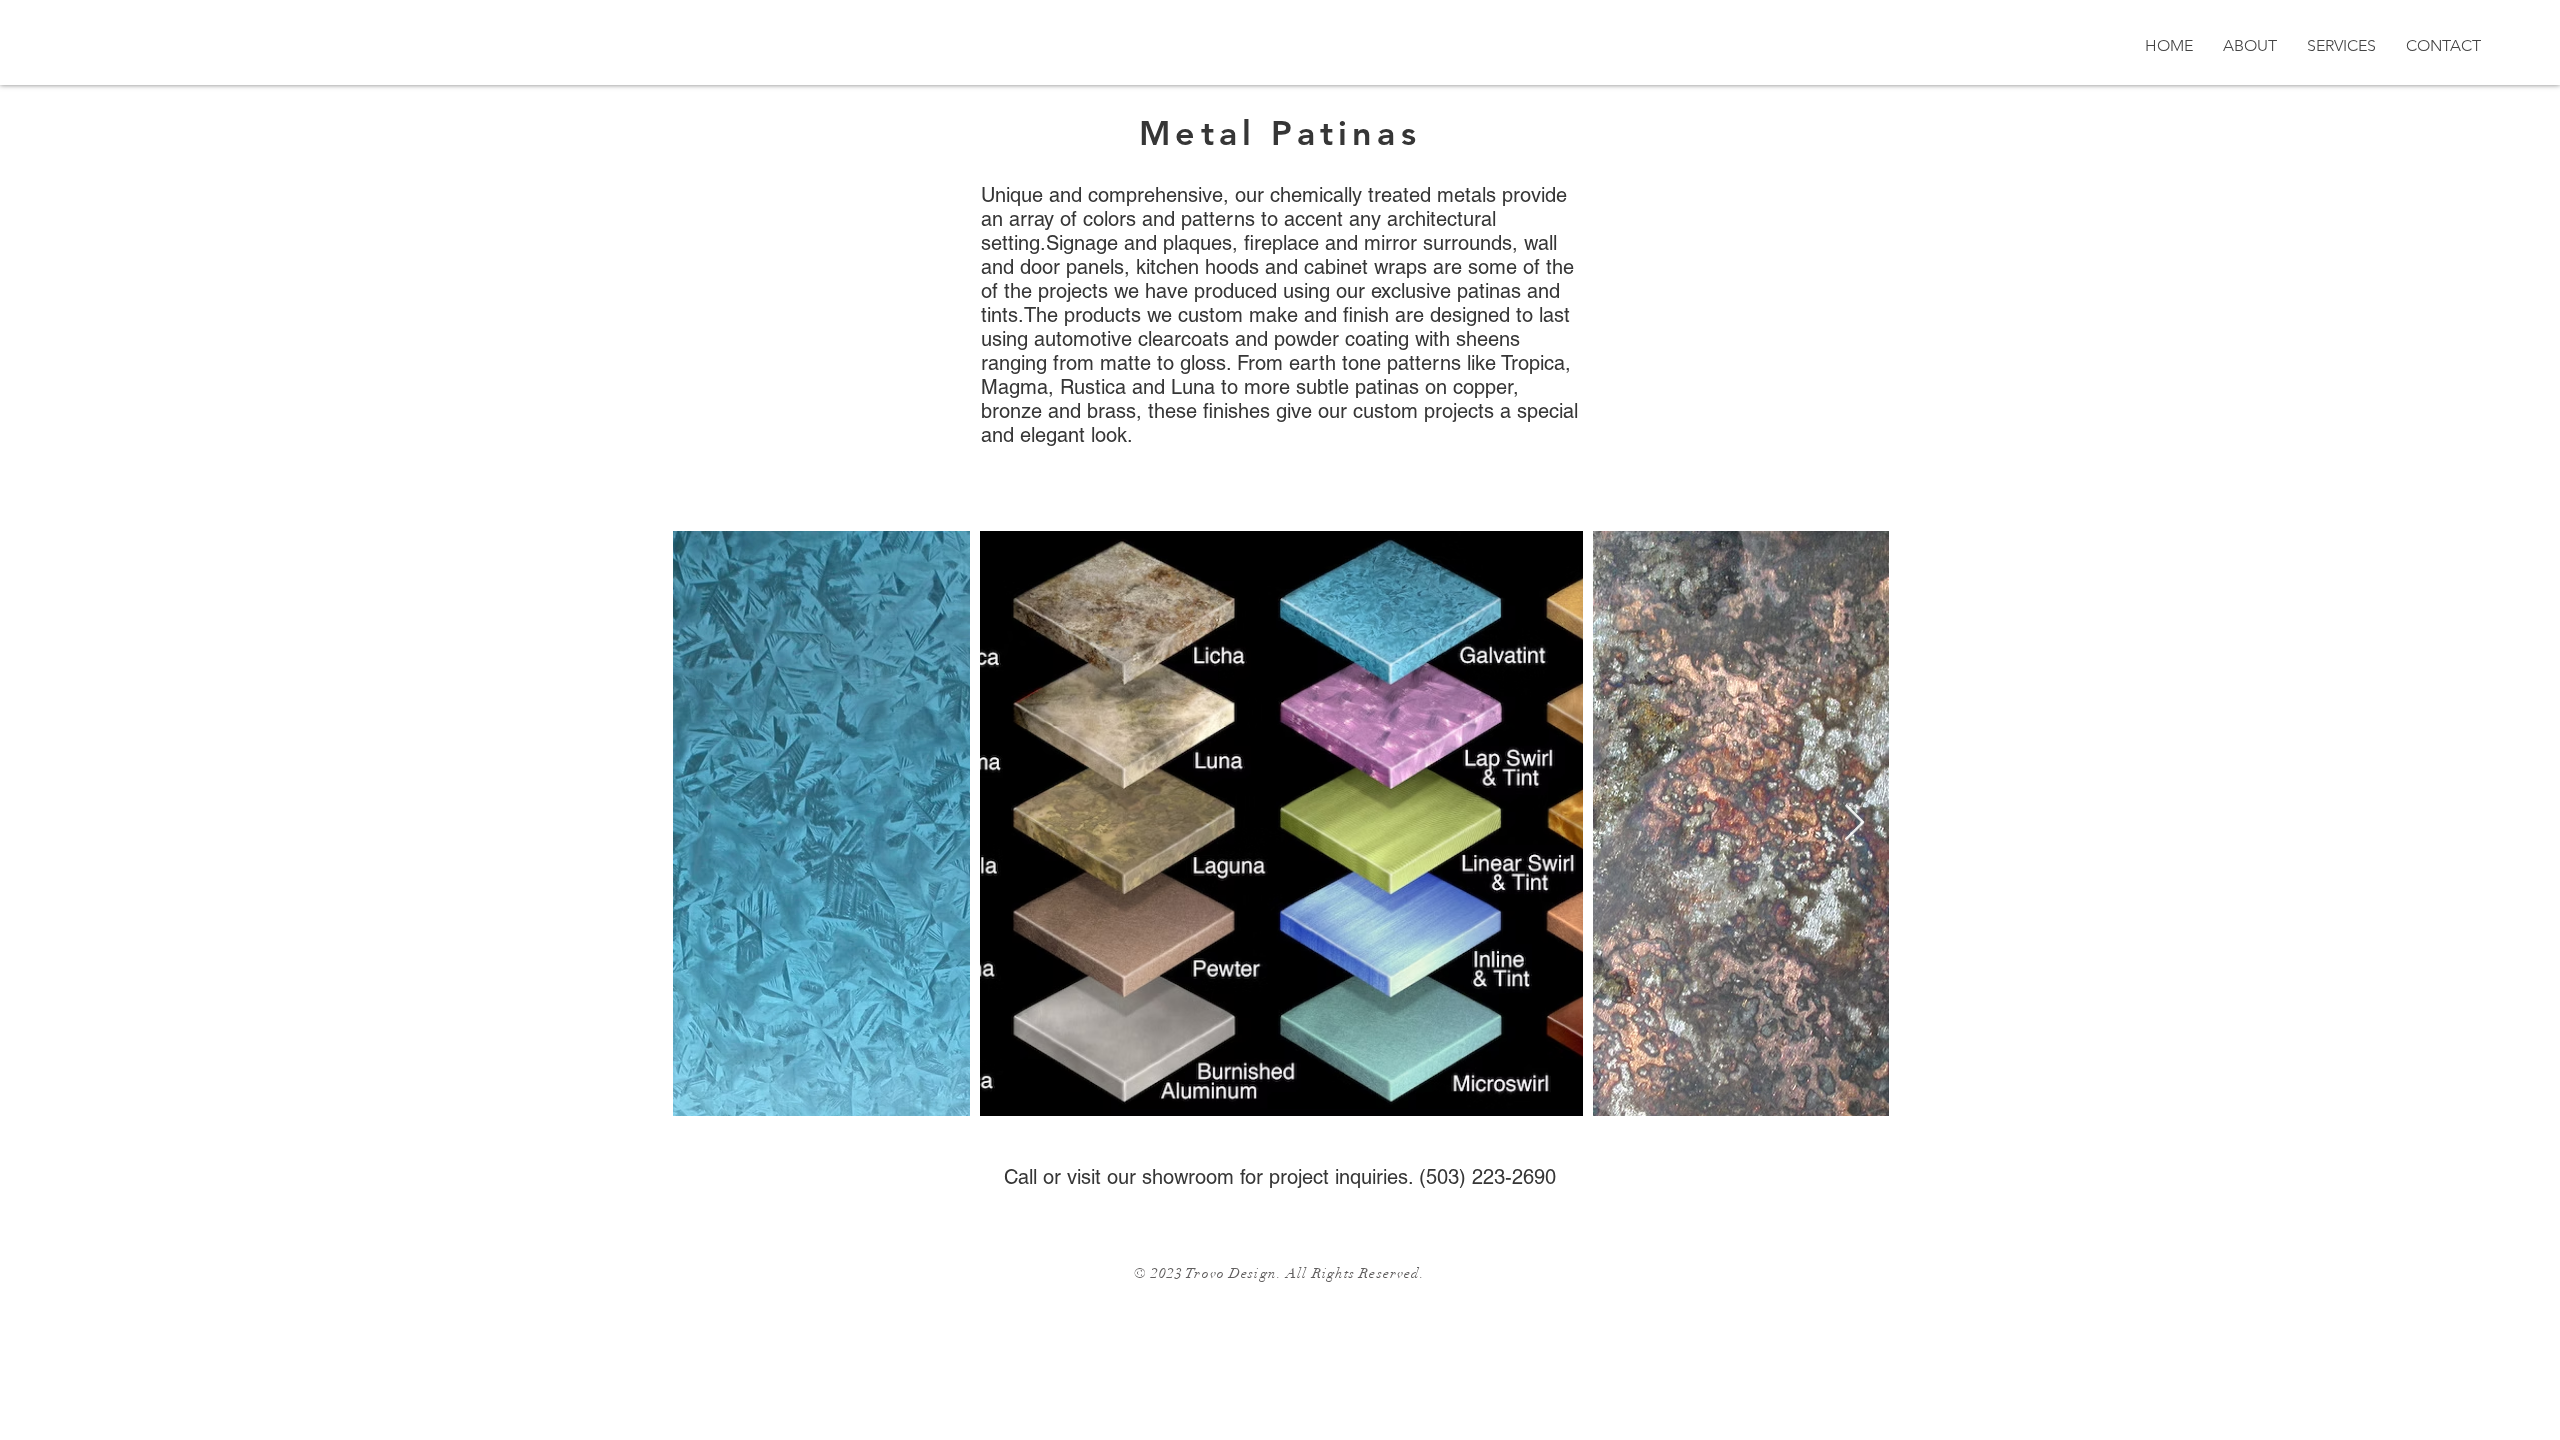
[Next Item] (1854, 823)
